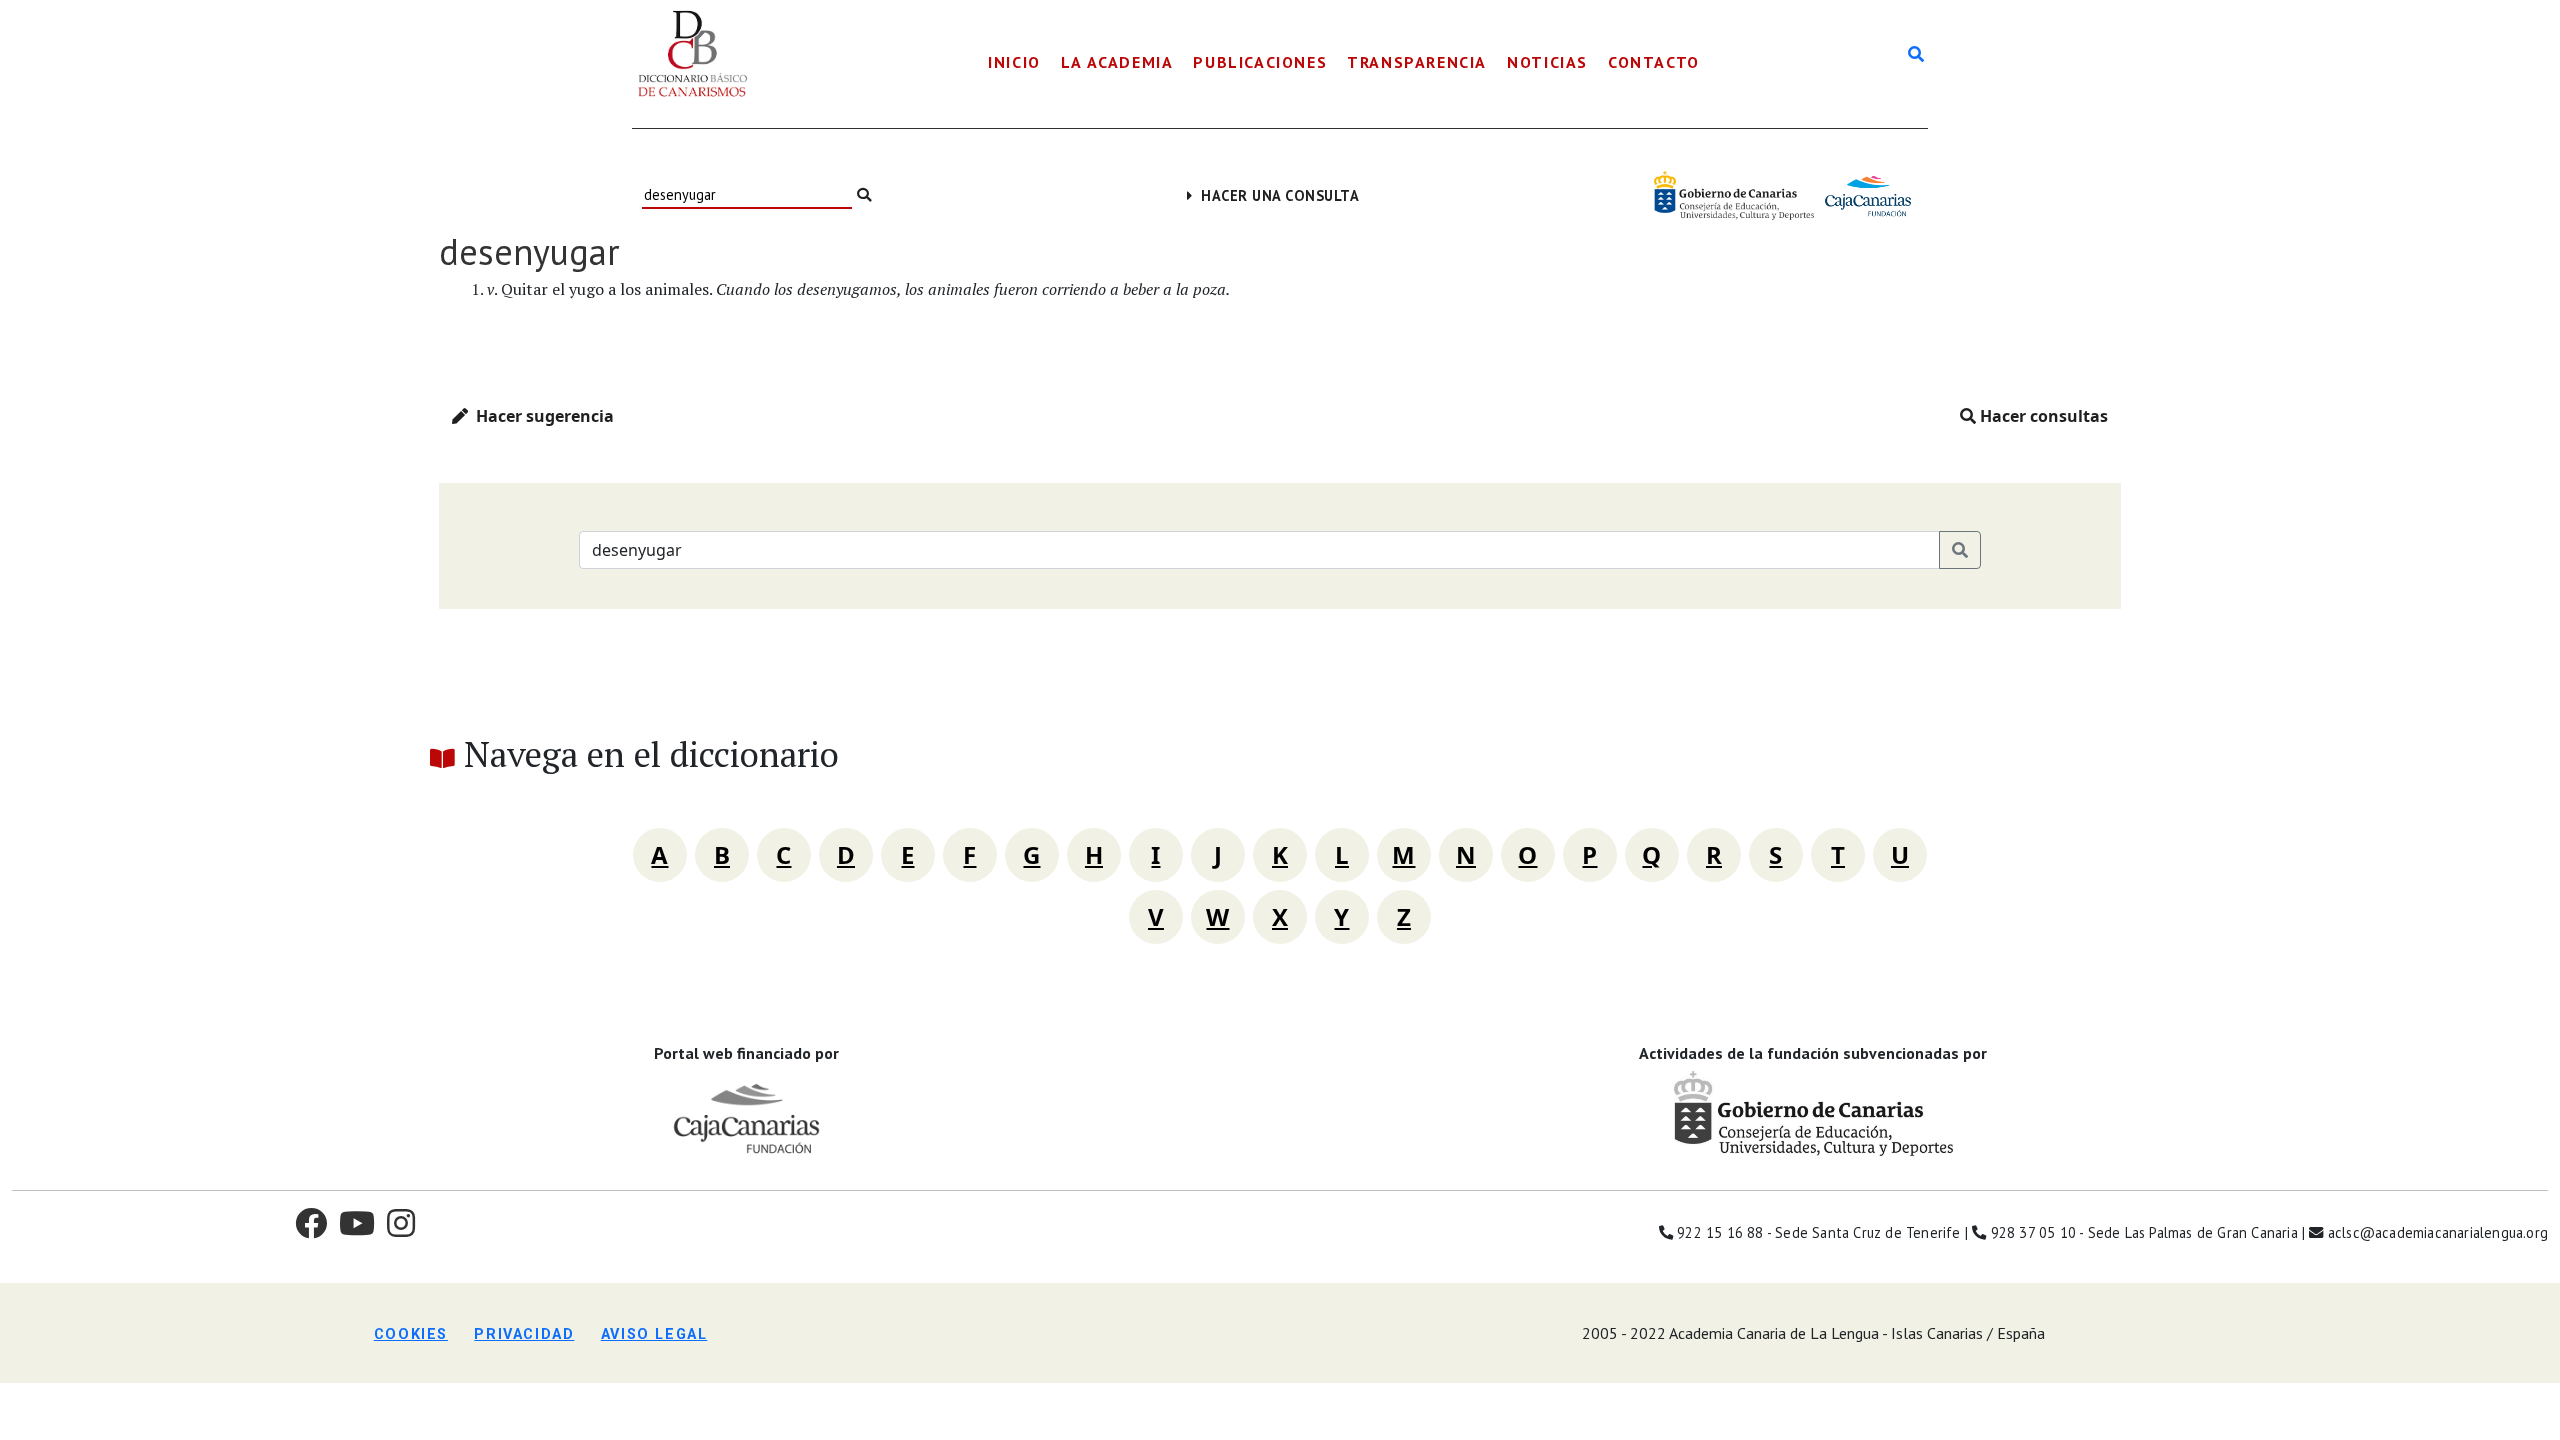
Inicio (1014, 62)
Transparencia (1417, 62)
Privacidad (524, 1334)
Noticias (1547, 62)
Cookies (411, 1334)
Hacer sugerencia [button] (541, 416)
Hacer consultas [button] (2042, 416)
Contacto (1654, 62)
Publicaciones (1260, 62)
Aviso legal (654, 1334)
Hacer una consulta (1275, 195)
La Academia (1117, 62)
